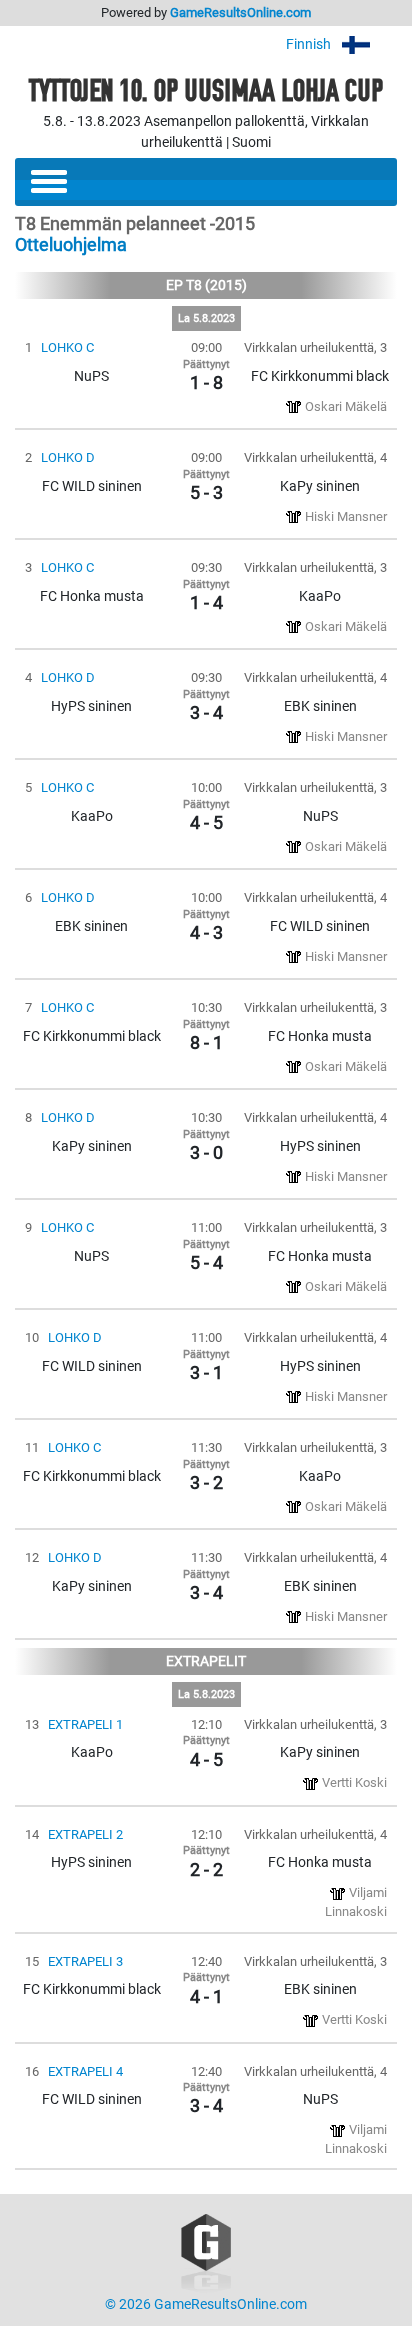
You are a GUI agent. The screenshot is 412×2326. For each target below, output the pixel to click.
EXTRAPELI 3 (85, 1961)
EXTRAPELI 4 (85, 2071)
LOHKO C (67, 347)
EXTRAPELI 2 (85, 1834)
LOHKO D (68, 457)
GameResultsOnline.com (240, 12)
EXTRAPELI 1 (85, 1724)
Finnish (310, 44)
